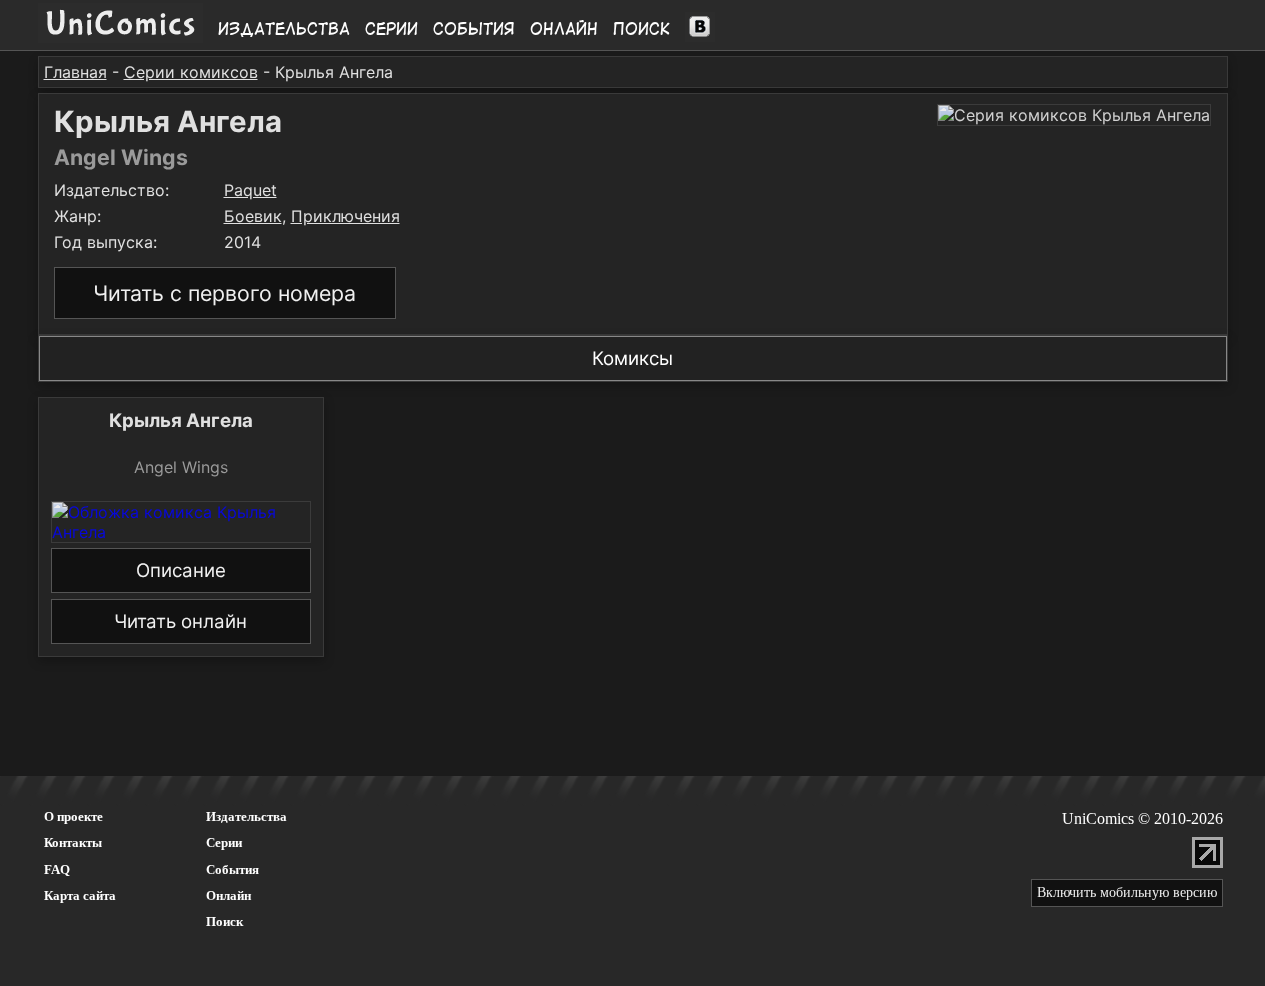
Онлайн (564, 29)
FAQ (57, 869)
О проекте (73, 816)
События (474, 29)
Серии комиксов (191, 72)
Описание (181, 570)
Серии (391, 29)
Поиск (641, 29)
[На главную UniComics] (120, 37)
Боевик (253, 216)
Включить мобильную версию (1127, 892)
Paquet (250, 190)
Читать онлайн (180, 621)
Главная (75, 72)
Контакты (73, 842)
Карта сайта (80, 895)
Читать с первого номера (224, 293)
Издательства (284, 29)
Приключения (345, 216)
